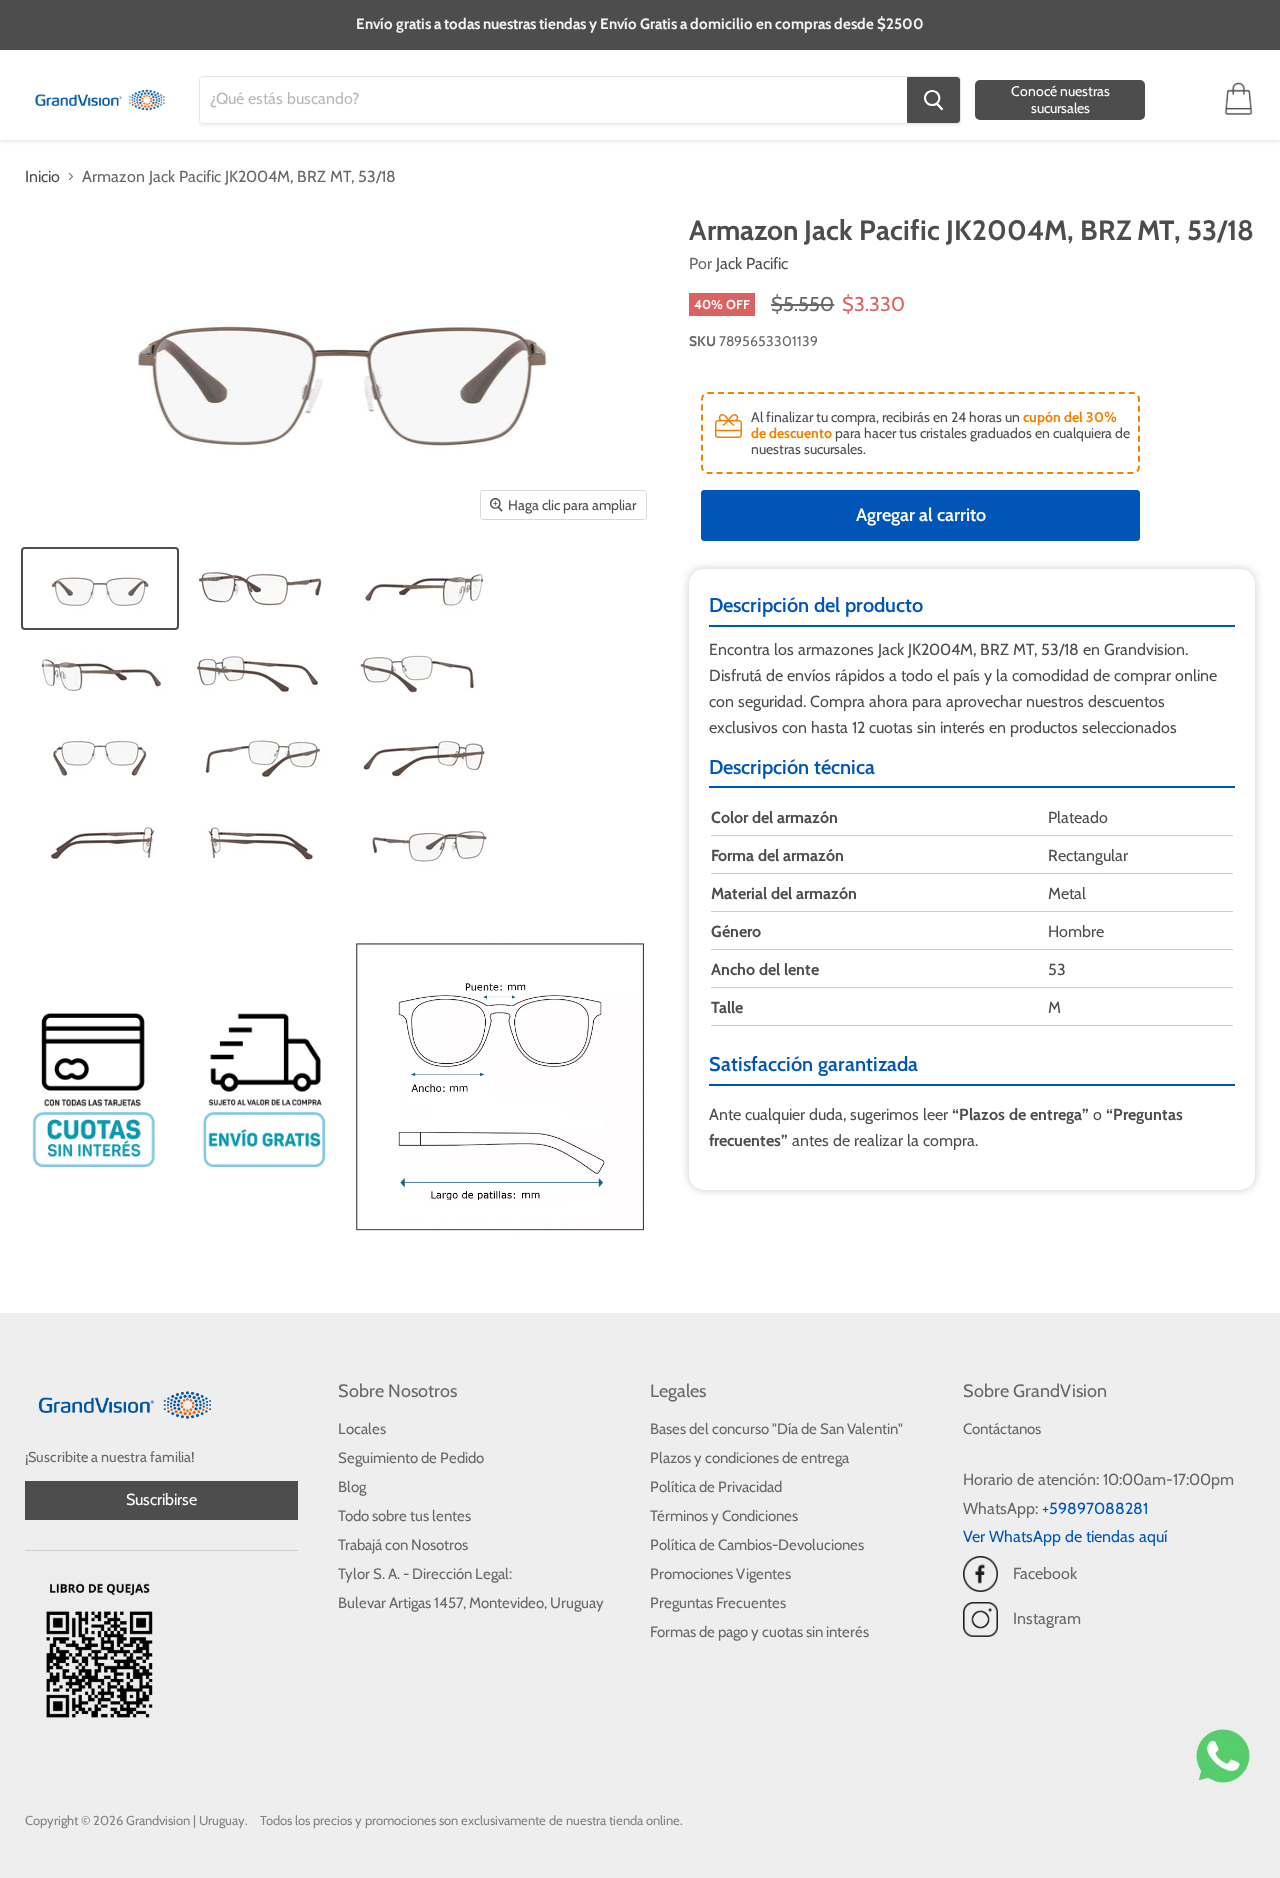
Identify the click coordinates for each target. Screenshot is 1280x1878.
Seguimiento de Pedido (411, 1458)
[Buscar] (933, 100)
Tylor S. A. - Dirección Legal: (425, 1574)
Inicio (42, 177)
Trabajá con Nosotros (403, 1545)
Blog (352, 1487)
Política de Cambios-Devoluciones (757, 1545)
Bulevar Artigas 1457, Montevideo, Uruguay (471, 1603)
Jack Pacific (752, 263)
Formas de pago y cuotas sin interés (759, 1632)
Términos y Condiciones (724, 1516)
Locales (362, 1429)
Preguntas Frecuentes (718, 1603)
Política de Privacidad (716, 1487)
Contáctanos (1002, 1429)
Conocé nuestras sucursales (1060, 99)
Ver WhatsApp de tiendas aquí (1065, 1536)
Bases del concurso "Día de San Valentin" (776, 1429)
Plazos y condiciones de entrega (749, 1458)
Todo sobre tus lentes (404, 1516)
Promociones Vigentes (720, 1574)
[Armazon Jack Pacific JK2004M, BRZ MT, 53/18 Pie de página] (100, 588)
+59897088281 (1095, 1508)
